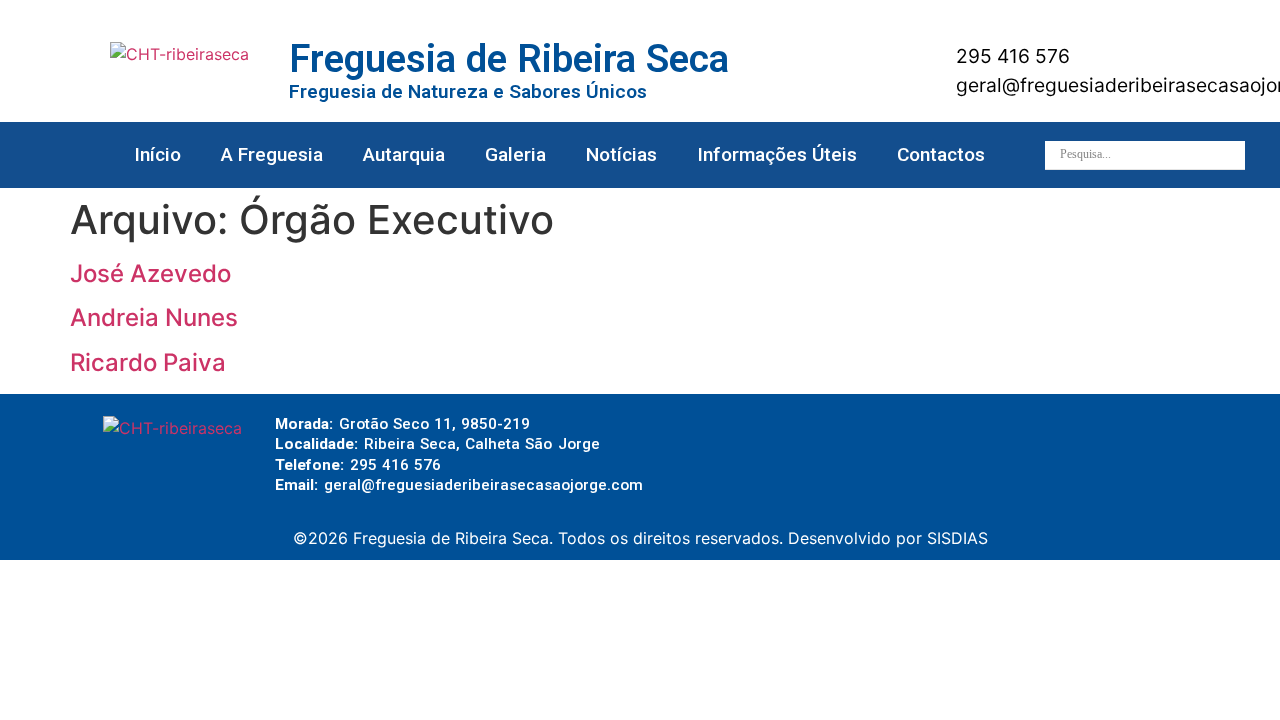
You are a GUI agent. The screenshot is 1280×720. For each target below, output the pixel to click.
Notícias (621, 154)
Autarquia (404, 154)
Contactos (941, 154)
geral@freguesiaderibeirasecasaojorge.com (483, 485)
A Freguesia (272, 154)
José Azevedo (150, 273)
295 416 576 (1010, 56)
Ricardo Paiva (148, 362)
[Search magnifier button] (1231, 155)
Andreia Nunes (154, 317)
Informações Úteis (777, 154)
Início (157, 154)
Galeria (515, 154)
